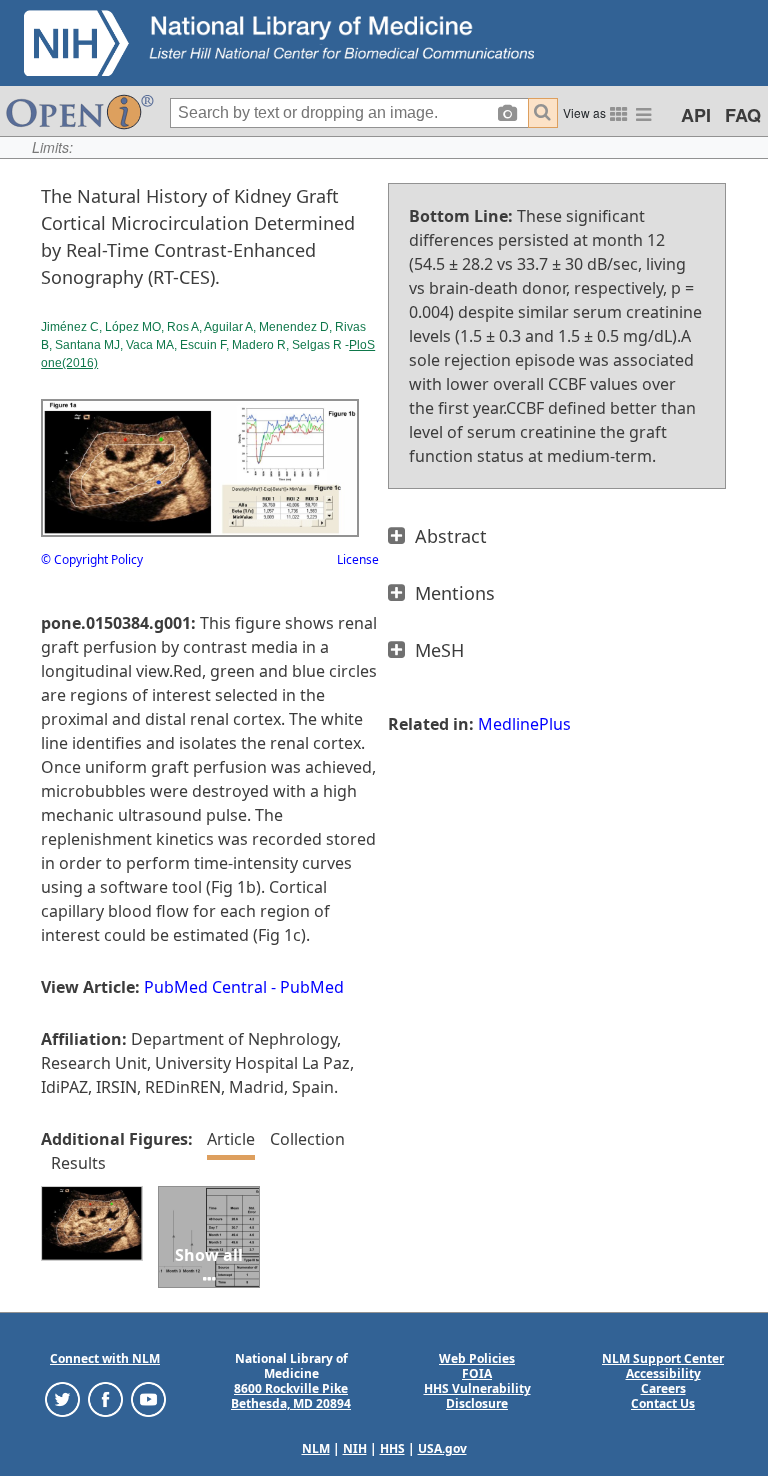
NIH (355, 1448)
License (358, 559)
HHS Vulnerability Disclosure (477, 1396)
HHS (392, 1448)
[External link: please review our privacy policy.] (62, 1398)
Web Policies (477, 1358)
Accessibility (663, 1373)
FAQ (743, 115)
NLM (316, 1448)
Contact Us (663, 1403)
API (696, 115)
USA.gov (442, 1448)
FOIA (477, 1373)
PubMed (312, 987)
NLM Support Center (663, 1358)
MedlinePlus (524, 724)
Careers (663, 1388)
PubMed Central (205, 987)
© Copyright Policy (92, 559)
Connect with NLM (105, 1358)
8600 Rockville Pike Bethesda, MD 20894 (291, 1396)
